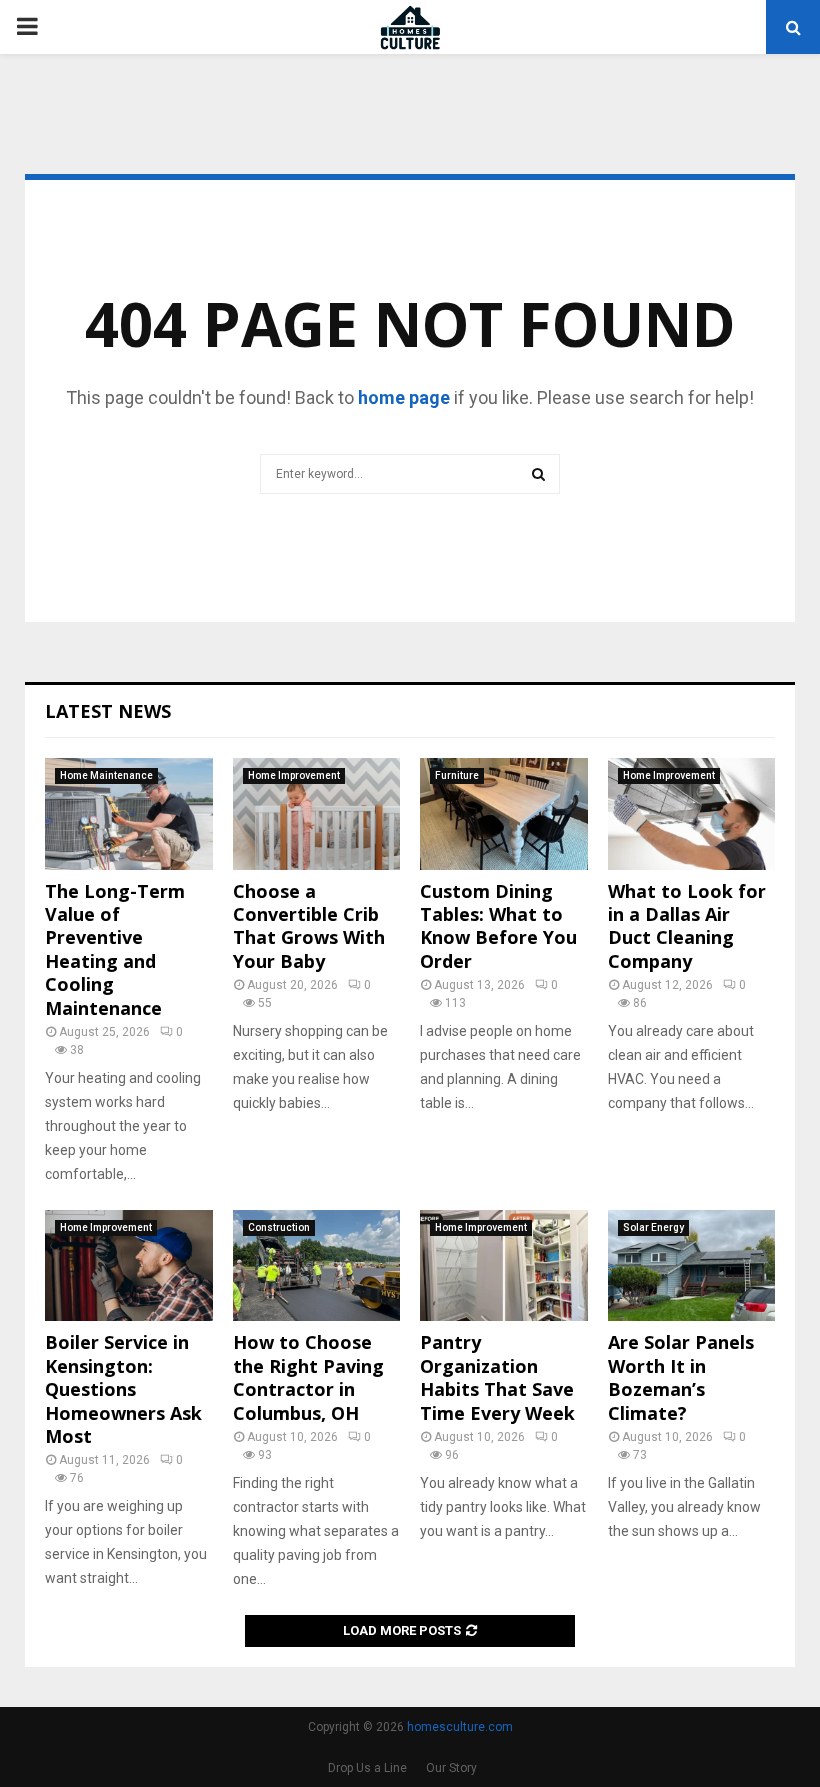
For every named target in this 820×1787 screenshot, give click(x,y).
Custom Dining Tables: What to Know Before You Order (498, 926)
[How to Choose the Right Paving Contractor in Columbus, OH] (317, 1266)
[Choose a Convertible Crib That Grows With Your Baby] (317, 814)
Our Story (451, 1768)
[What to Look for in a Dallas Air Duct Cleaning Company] (692, 814)
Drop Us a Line (367, 1768)
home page (404, 397)
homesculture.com (460, 1727)
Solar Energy (653, 1227)
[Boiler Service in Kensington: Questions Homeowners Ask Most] (129, 1266)
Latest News (108, 711)
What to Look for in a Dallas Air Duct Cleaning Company (687, 926)
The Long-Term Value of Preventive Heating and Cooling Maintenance (115, 949)
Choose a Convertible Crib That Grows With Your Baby (309, 926)
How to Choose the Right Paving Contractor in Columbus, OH (308, 1377)
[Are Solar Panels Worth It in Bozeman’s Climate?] (692, 1266)
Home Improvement (294, 775)
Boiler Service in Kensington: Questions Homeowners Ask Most (123, 1389)
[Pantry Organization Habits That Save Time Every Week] (504, 1266)
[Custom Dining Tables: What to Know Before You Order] (504, 814)
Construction (279, 1227)
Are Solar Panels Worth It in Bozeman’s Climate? (681, 1377)
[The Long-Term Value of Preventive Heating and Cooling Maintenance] (129, 814)
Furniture (457, 775)
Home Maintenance (106, 775)
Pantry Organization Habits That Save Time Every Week (497, 1377)
